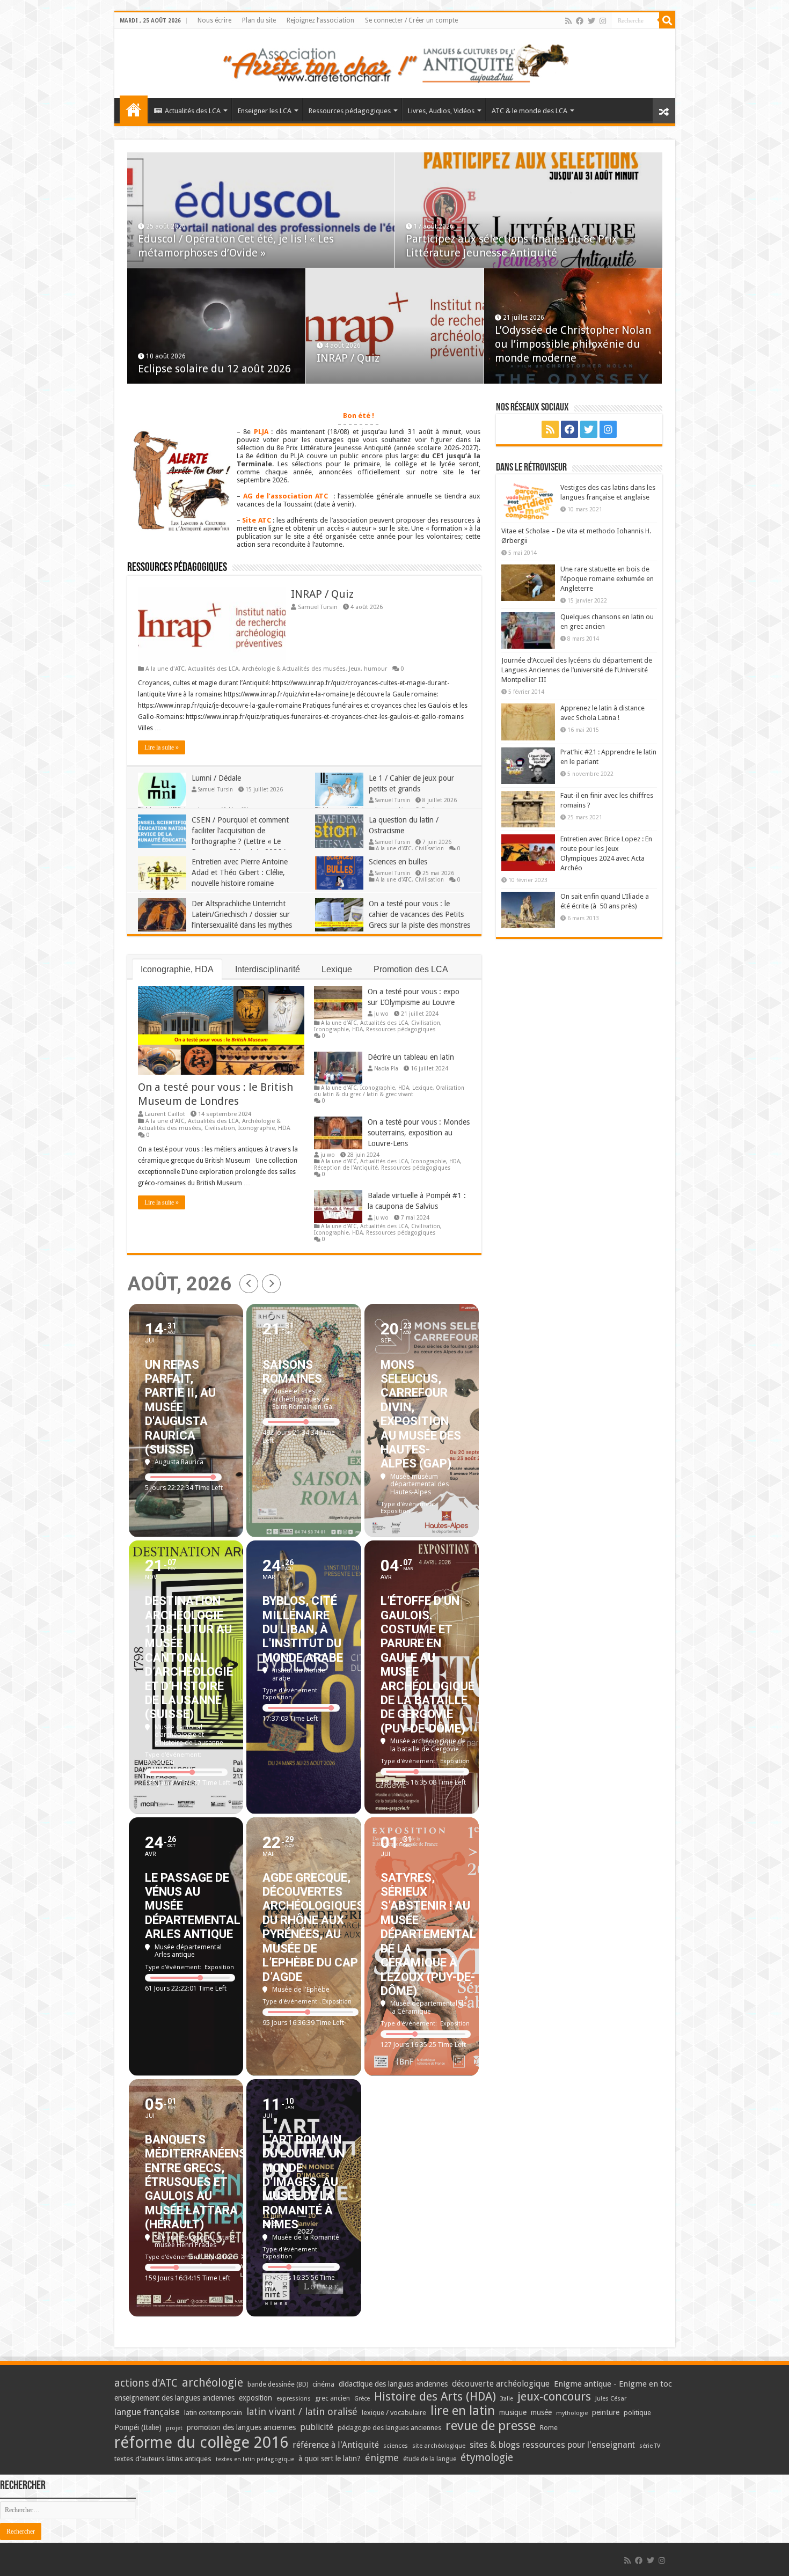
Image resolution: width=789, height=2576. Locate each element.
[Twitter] (591, 21)
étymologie (487, 2458)
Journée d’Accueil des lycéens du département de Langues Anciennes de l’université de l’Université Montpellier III (577, 670)
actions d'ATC (146, 2383)
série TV (650, 2446)
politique (637, 2413)
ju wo (381, 1014)
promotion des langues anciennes (241, 2427)
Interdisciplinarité (268, 969)
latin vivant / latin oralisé (302, 2412)
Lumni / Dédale (216, 778)
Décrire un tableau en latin (411, 1057)
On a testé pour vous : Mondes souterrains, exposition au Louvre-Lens (419, 1133)
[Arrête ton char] (395, 62)
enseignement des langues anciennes (174, 2398)
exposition (255, 2398)
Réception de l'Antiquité (346, 1168)
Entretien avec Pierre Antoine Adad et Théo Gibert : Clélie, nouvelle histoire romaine (240, 872)
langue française (147, 2412)
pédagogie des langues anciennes (389, 2428)
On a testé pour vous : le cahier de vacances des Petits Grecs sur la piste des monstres (419, 914)
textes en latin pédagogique (255, 2459)
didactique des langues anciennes (393, 2384)
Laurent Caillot (165, 1114)
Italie (507, 2399)
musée (541, 2412)
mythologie (572, 2413)
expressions (294, 2399)
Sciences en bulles (398, 862)
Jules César (611, 2398)
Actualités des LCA (193, 111)
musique (513, 2412)
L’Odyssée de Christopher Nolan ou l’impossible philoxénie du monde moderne (573, 344)
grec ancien (333, 2398)
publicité (317, 2427)
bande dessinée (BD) (278, 2384)
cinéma (323, 2384)
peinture (606, 2412)
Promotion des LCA (411, 969)
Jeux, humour (368, 669)
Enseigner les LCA (265, 111)
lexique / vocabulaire (394, 2413)
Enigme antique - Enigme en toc (613, 2384)
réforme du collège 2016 (201, 2442)
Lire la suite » (162, 747)
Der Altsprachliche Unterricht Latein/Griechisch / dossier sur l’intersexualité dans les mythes (242, 914)
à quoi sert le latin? (330, 2458)
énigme (382, 2458)
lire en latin (463, 2411)
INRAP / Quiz (348, 358)
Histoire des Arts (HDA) (435, 2397)
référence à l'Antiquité (336, 2445)
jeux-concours (554, 2396)
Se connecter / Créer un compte (411, 20)
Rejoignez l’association (320, 20)
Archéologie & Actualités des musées (294, 669)
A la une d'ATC (165, 669)
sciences (396, 2446)
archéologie (213, 2383)
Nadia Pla (386, 1068)
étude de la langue (430, 2459)
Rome (549, 2428)
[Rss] (568, 21)
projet (174, 2428)
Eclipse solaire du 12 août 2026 (214, 369)
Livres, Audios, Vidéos (441, 111)
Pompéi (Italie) (138, 2427)
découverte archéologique (501, 2384)
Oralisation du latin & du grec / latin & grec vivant (389, 1091)
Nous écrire (214, 20)
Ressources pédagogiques (350, 111)
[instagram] (603, 21)
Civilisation (429, 848)
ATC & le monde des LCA (529, 111)
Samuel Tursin (318, 607)
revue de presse (491, 2426)
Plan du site (259, 20)
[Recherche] (667, 20)
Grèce (362, 2399)
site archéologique (439, 2446)
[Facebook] (580, 21)
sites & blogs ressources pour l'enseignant (552, 2445)
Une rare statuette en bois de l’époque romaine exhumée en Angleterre (607, 579)
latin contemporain (213, 2413)
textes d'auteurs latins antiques (163, 2459)
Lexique (337, 969)
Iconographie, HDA (177, 969)
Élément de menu (134, 109)
